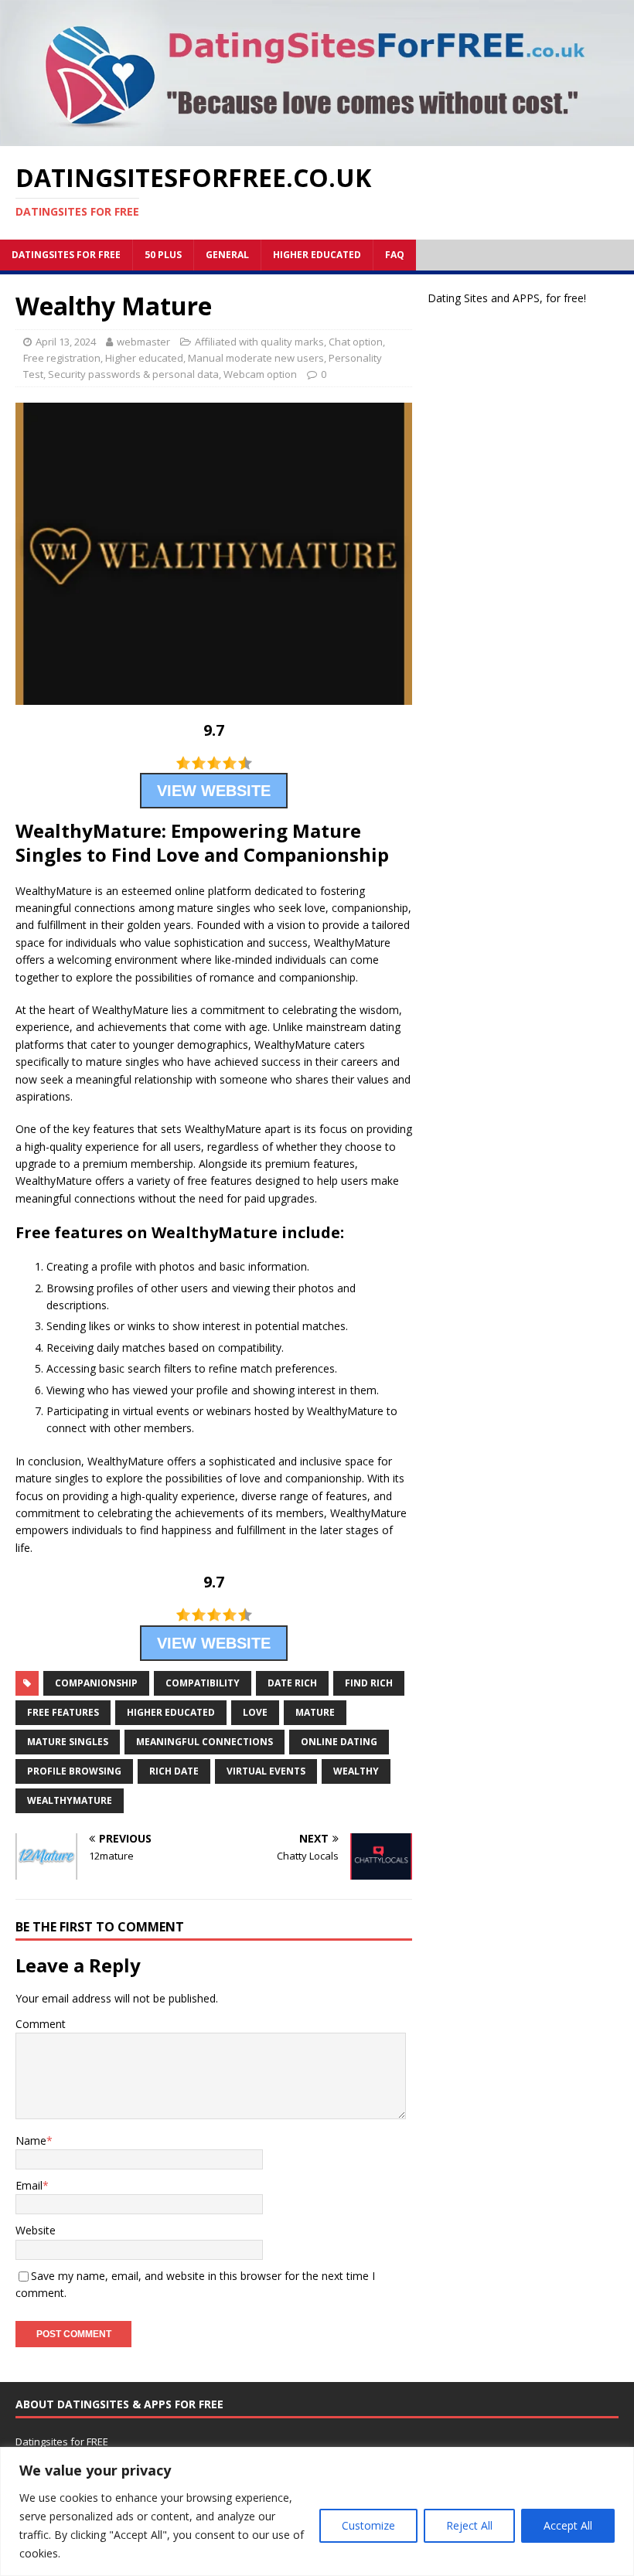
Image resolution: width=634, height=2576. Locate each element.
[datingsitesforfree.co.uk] (317, 137)
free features (63, 1712)
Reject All (469, 2525)
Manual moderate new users (256, 358)
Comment (41, 2024)
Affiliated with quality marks (259, 342)
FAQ (395, 255)
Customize (368, 2525)
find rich (369, 1683)
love (255, 1712)
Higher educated (317, 255)
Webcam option (260, 374)
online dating (339, 1742)
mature (315, 1712)
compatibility (203, 1683)
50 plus (163, 255)
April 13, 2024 (66, 342)
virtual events (266, 1771)
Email (29, 2185)
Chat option (356, 342)
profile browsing (74, 1771)
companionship (96, 1683)
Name (31, 2140)
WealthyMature (70, 1800)
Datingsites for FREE (66, 255)
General (227, 255)
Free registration (62, 358)
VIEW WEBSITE (214, 791)
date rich (292, 1683)
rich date (174, 1771)
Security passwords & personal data (133, 374)
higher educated (171, 1712)
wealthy (356, 1771)
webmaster (143, 342)
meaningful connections (205, 1742)
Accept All (568, 2525)
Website (36, 2230)
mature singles (68, 1742)
